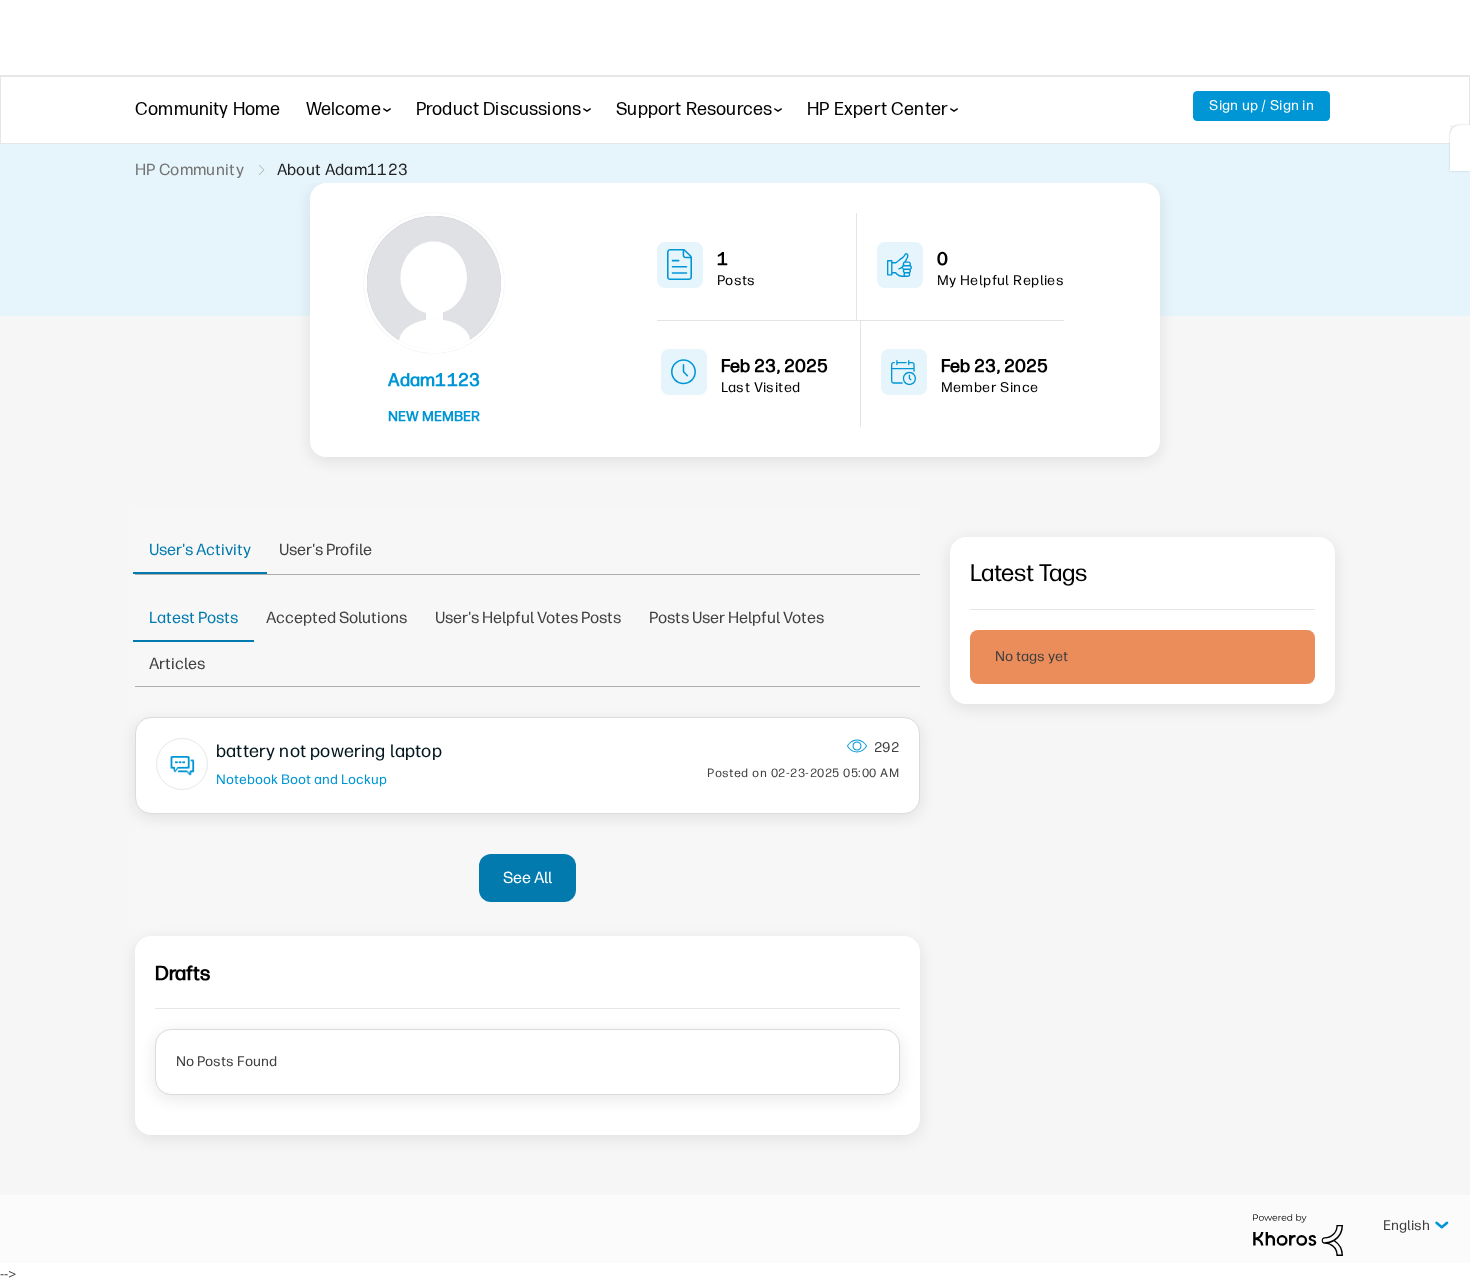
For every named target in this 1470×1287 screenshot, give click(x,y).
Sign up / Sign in (1261, 105)
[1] (1460, 148)
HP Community (189, 169)
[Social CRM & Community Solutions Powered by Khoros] (1298, 1234)
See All (527, 877)
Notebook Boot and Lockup (301, 779)
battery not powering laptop (329, 751)
